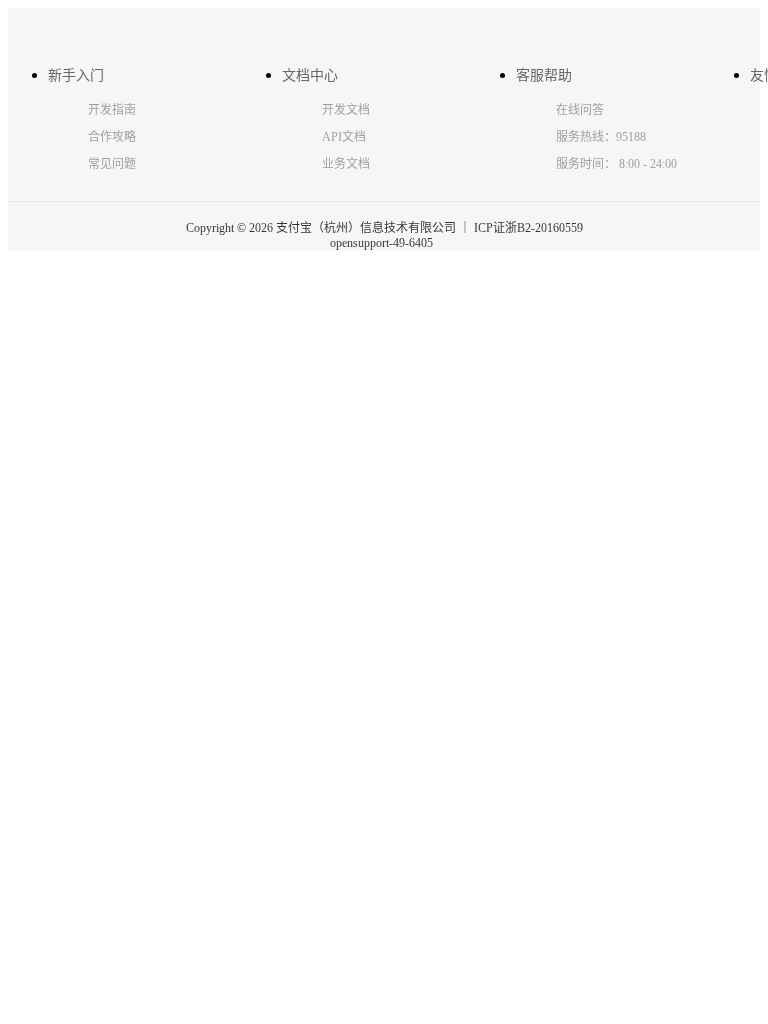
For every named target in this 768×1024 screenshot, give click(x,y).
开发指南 (112, 110)
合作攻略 (112, 137)
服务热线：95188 (601, 137)
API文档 (344, 137)
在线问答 (580, 110)
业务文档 (346, 164)
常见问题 (112, 164)
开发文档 (346, 110)
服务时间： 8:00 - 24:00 (616, 164)
